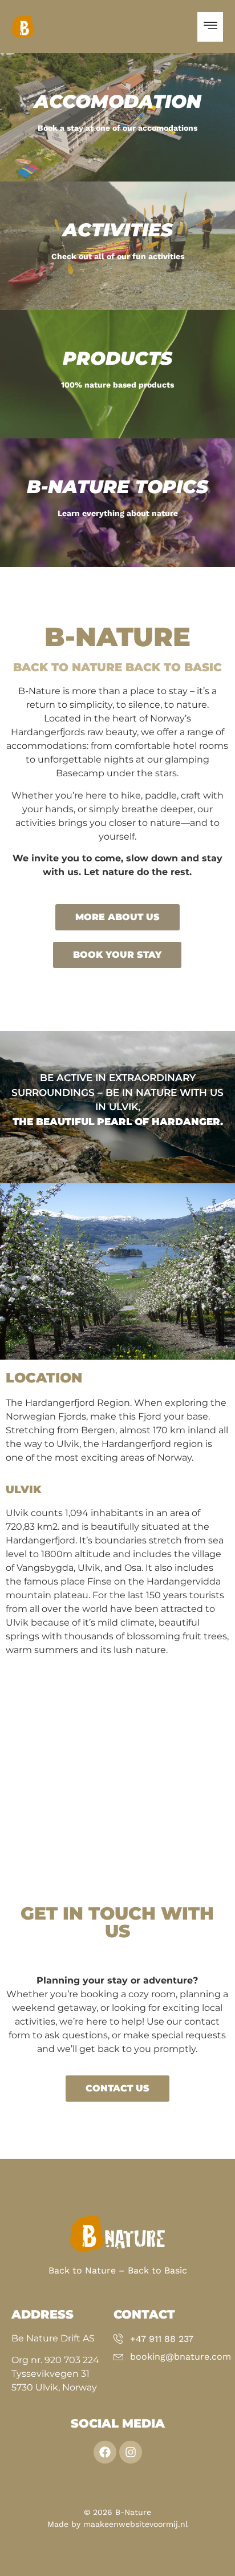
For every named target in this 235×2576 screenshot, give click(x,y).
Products (117, 358)
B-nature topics (117, 487)
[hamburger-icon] (210, 27)
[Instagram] (131, 2452)
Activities (118, 230)
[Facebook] (105, 2452)
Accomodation (118, 101)
